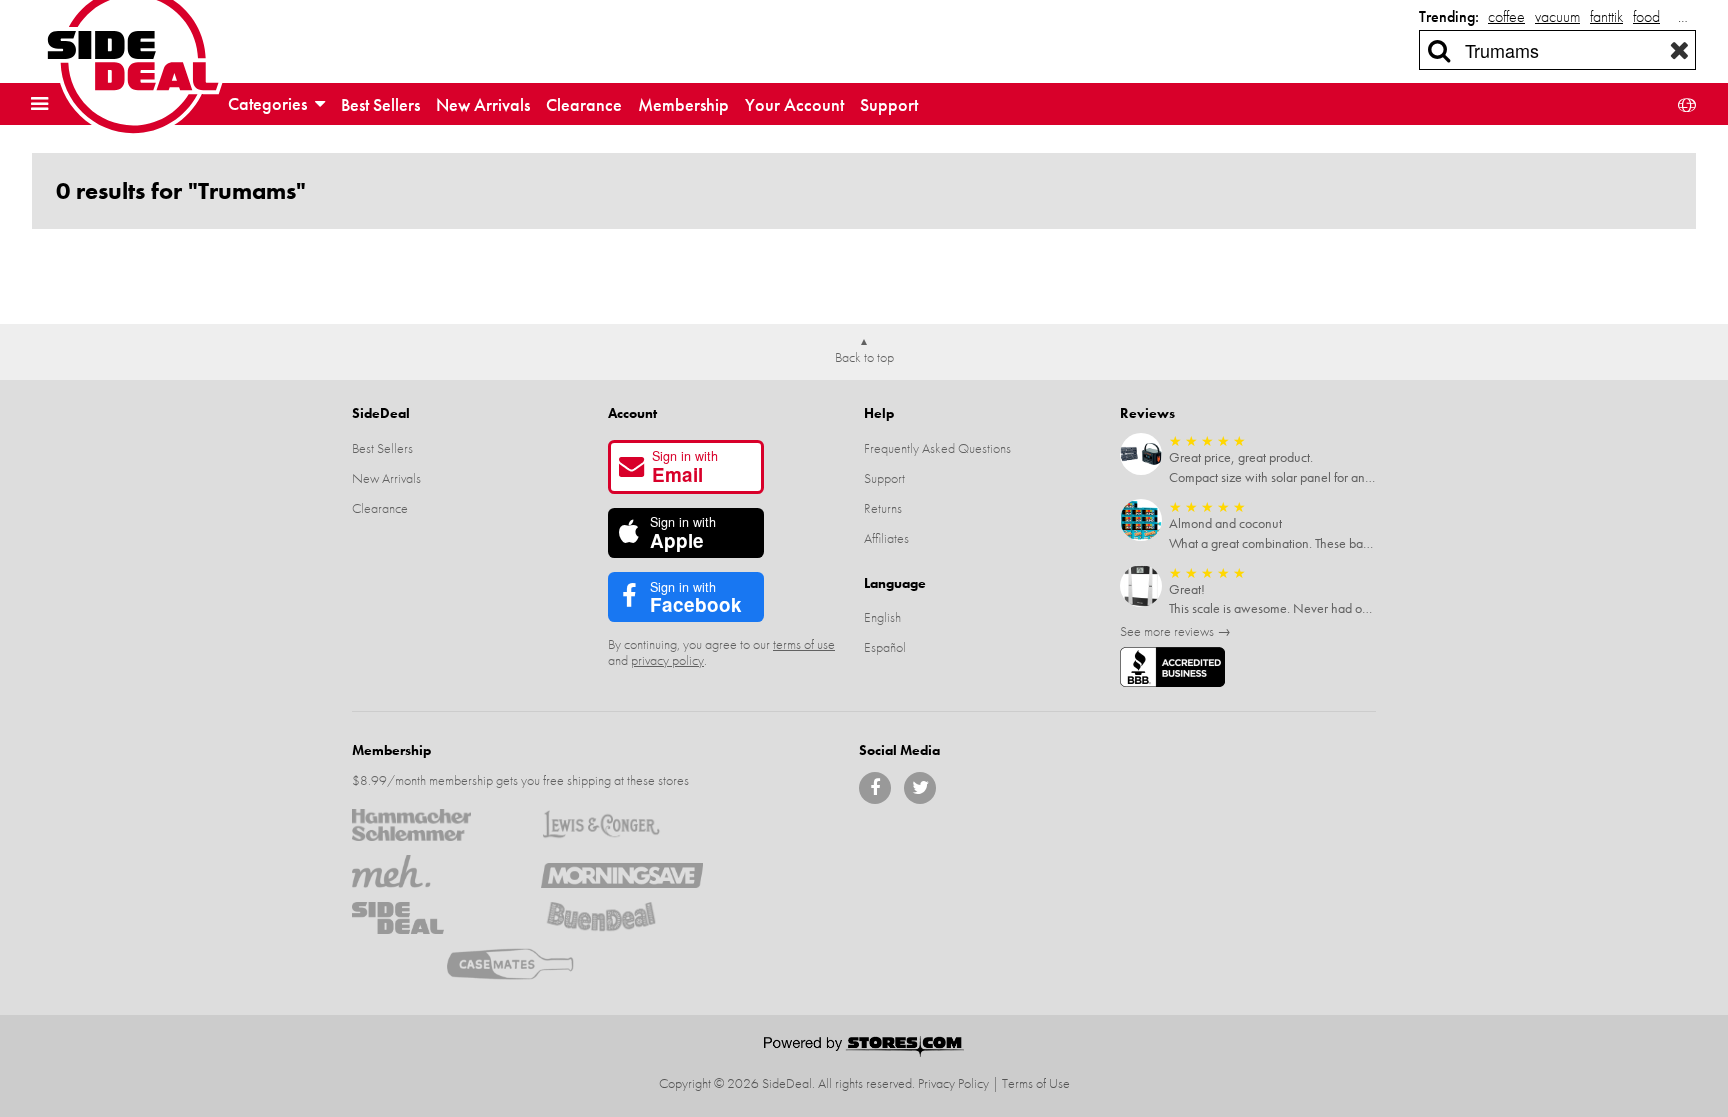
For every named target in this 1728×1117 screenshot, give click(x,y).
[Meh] (432, 871)
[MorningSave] (621, 871)
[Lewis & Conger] (621, 825)
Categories (269, 103)
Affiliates (886, 538)
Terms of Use (1036, 1083)
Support (889, 104)
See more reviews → (1175, 631)
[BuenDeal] (621, 918)
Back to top (864, 357)
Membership (683, 104)
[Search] (1439, 50)
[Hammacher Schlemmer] (432, 825)
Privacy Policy (953, 1083)
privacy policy (667, 660)
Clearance (584, 104)
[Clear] (1680, 50)
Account (632, 413)
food (1646, 16)
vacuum (1557, 16)
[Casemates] (527, 964)
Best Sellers (380, 104)
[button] (44, 104)
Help (879, 413)
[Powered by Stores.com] (864, 1048)
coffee (1506, 16)
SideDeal (381, 413)
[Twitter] (920, 788)
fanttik (1606, 16)
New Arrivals (483, 104)
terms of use (804, 644)
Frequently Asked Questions (937, 448)
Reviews (1147, 413)
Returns (883, 508)
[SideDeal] (432, 918)
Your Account (794, 104)
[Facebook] (875, 788)
